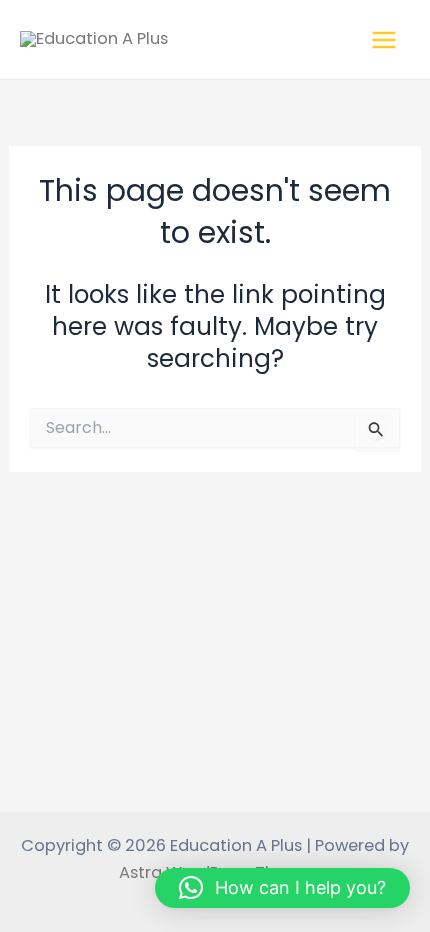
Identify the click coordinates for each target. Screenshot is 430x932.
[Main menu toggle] (383, 39)
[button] (282, 888)
